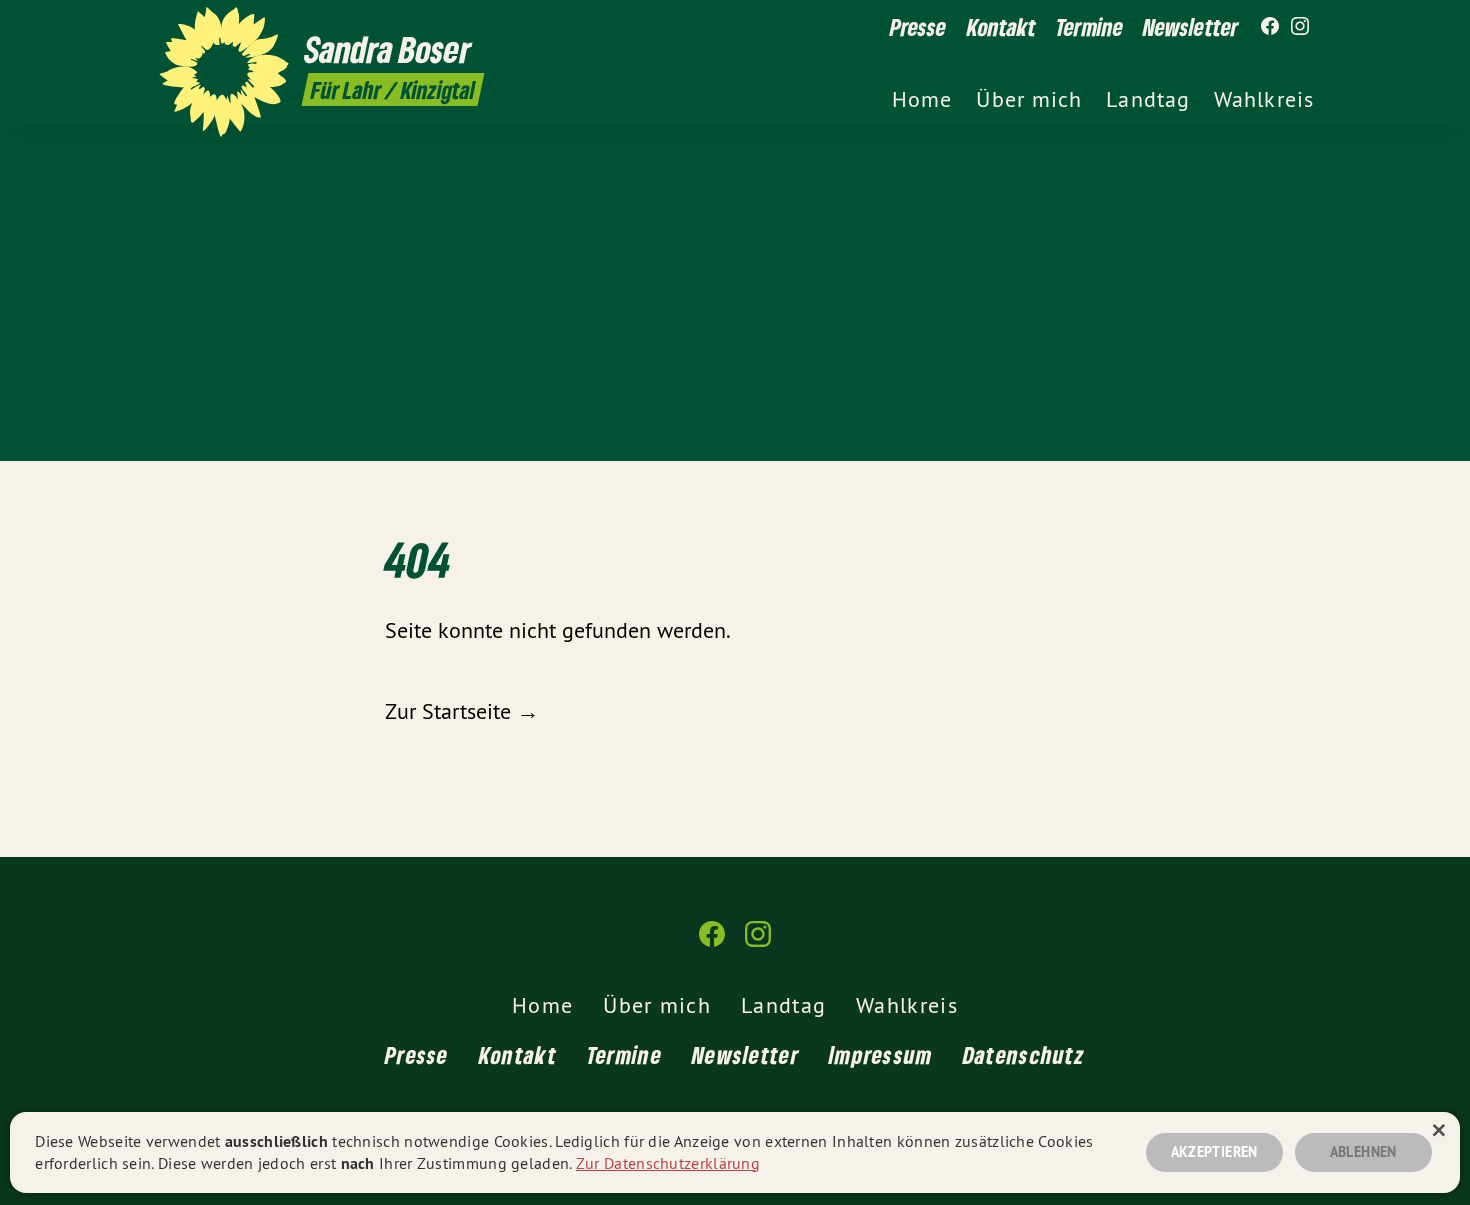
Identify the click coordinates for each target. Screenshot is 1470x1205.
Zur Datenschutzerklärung (668, 1163)
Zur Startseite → (462, 711)
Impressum (881, 1054)
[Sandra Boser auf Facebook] (1270, 27)
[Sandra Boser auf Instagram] (1300, 27)
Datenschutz (1024, 1054)
